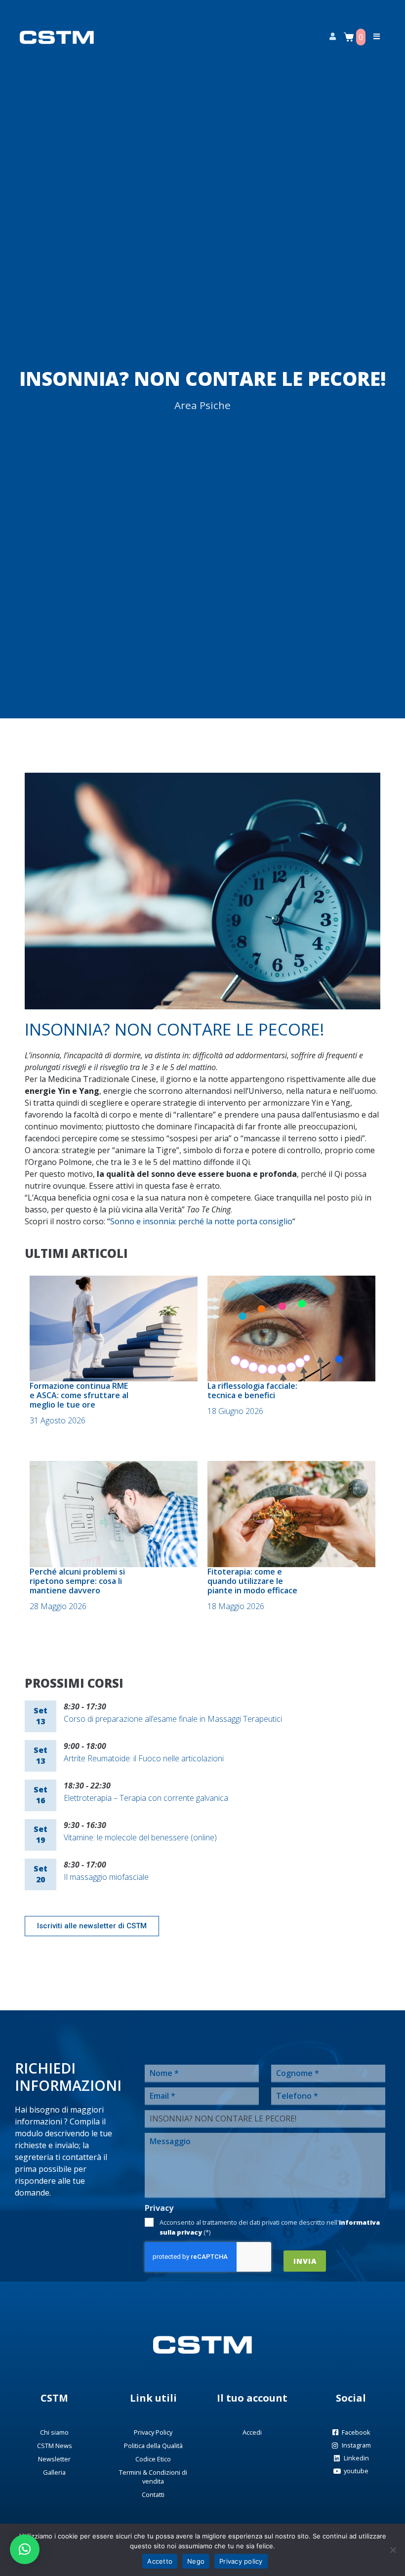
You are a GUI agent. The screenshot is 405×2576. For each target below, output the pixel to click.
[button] (25, 2549)
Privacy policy (241, 2561)
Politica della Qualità (153, 2446)
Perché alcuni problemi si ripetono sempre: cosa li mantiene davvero (77, 1581)
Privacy (159, 2208)
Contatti (153, 2494)
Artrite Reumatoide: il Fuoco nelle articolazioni (144, 1758)
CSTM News (55, 2446)
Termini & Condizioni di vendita (153, 2477)
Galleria (54, 2472)
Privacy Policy (153, 2432)
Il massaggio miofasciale (106, 1877)
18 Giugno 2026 (235, 1411)
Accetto (160, 2561)
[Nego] (393, 2550)
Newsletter (54, 2459)
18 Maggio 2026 (236, 1606)
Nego (196, 2561)
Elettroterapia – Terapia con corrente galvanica (146, 1798)
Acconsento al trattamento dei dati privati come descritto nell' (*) (270, 2227)
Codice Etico (153, 2459)
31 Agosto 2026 (58, 1420)
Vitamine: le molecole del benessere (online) (140, 1837)
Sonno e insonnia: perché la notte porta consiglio (201, 1221)
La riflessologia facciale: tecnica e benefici (252, 1391)
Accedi (252, 2432)
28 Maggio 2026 (58, 1606)
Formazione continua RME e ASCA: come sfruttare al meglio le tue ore (79, 1395)
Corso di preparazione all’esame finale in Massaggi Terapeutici (173, 1719)
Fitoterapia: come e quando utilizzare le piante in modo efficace (252, 1581)
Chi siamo (54, 2432)
